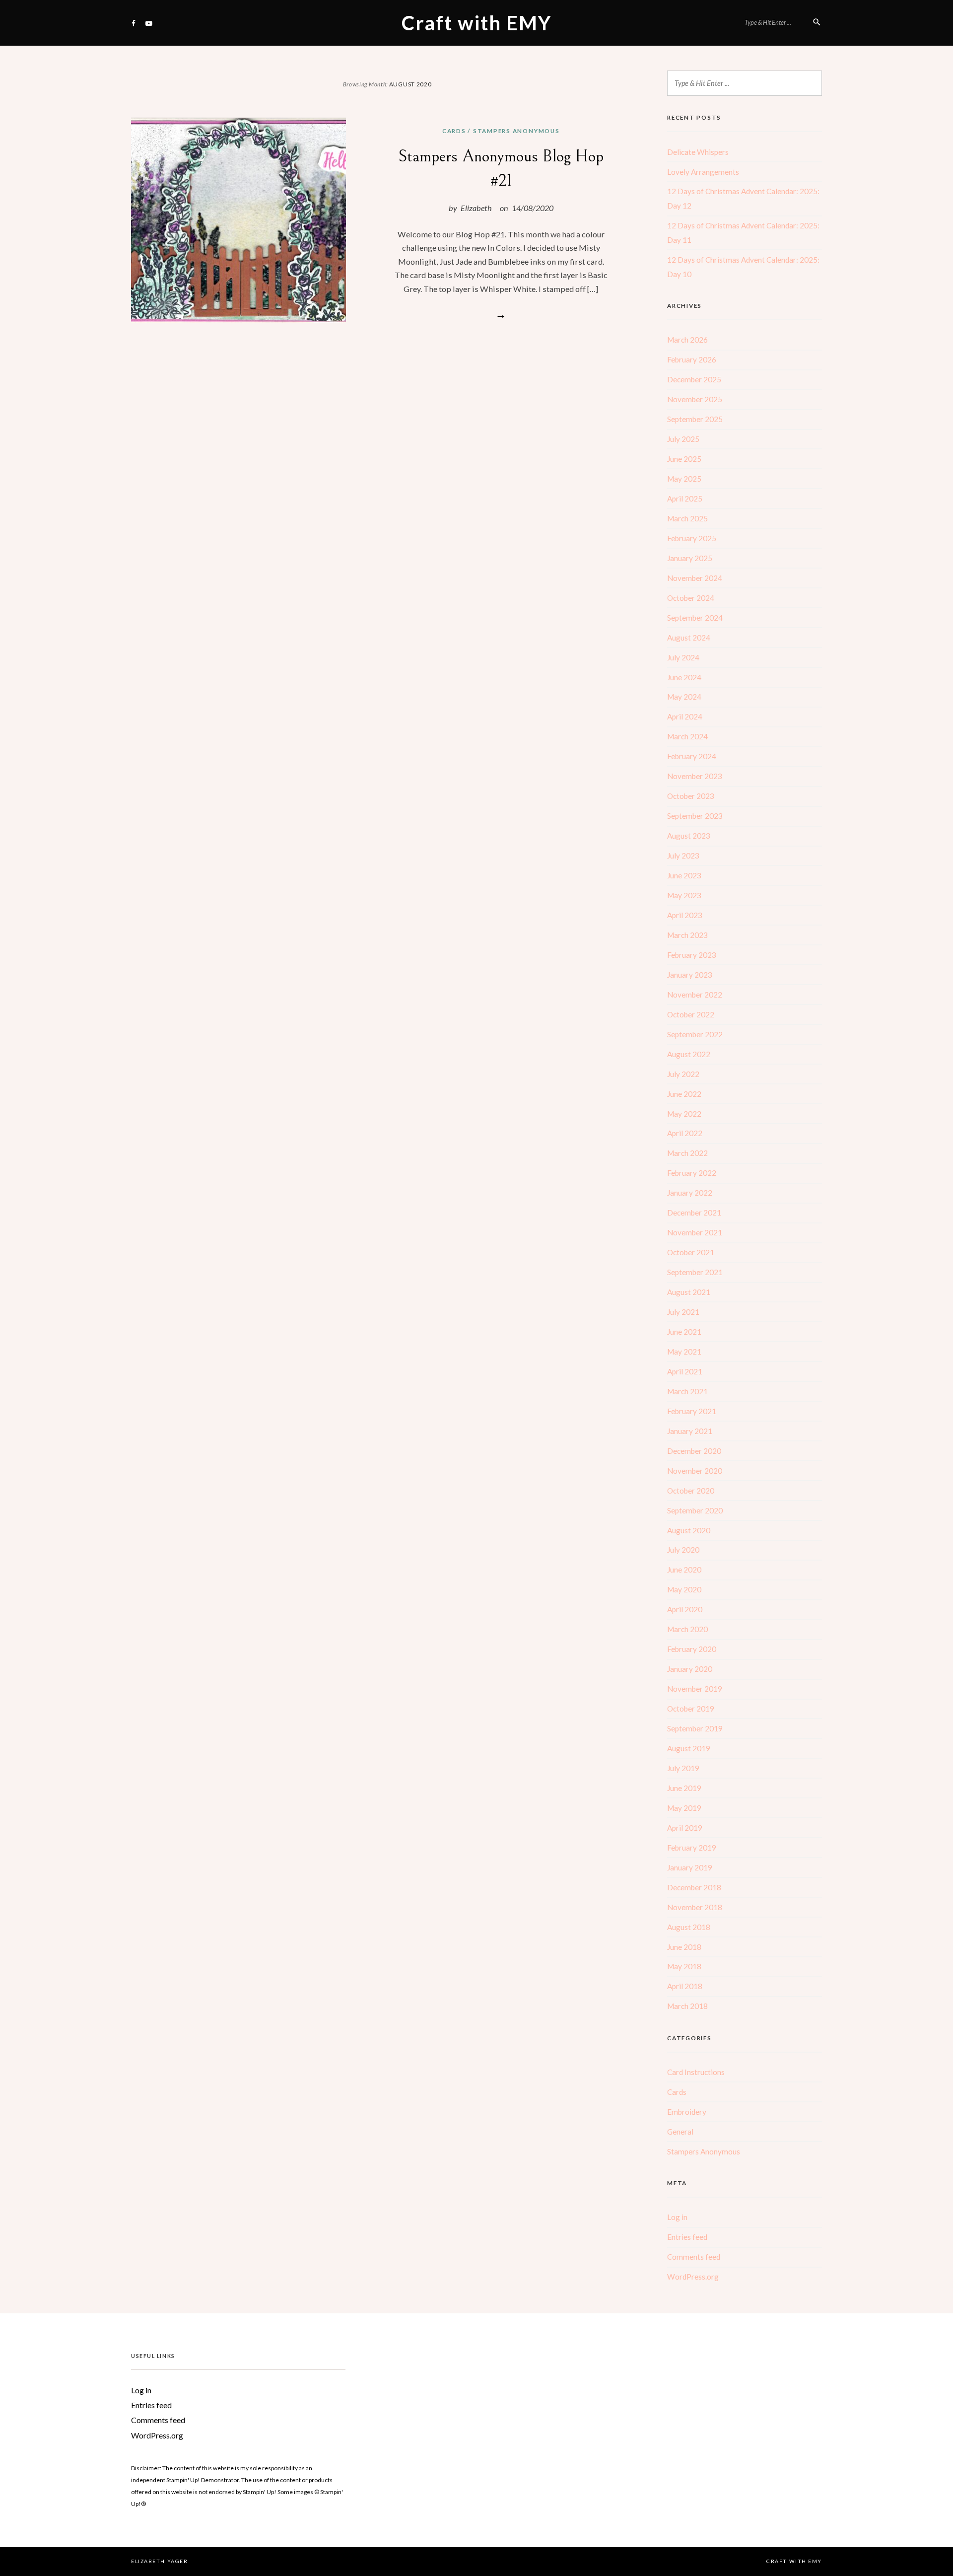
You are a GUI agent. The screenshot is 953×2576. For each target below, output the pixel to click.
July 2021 (683, 1312)
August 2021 (689, 1292)
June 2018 (684, 1947)
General (680, 2132)
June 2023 (684, 875)
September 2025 (695, 419)
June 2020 (684, 1570)
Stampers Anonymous (516, 131)
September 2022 (695, 1034)
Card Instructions (696, 2072)
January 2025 (690, 558)
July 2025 (683, 439)
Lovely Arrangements (703, 172)
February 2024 (692, 756)
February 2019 (692, 1848)
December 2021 (694, 1213)
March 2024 (687, 736)
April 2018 (685, 1986)
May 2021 (684, 1352)
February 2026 (692, 359)
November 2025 (695, 399)
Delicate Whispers (698, 152)
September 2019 (695, 1728)
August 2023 (689, 836)
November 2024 (695, 578)
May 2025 (684, 479)
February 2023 (692, 955)
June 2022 (684, 1094)
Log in (677, 2217)
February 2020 (692, 1649)
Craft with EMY (477, 23)
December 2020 (694, 1451)
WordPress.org (693, 2277)
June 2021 (684, 1332)
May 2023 (684, 895)
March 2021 (687, 1391)
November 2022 (695, 995)
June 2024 (684, 677)
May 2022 (684, 1114)
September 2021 (695, 1272)
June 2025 (684, 459)
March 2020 (687, 1629)
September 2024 (695, 618)
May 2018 (684, 1966)
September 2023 (695, 816)
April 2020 (685, 1609)
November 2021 (695, 1232)
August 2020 (689, 1530)
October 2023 (691, 796)
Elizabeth (476, 208)
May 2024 (684, 697)
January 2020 (690, 1669)
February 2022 (692, 1173)
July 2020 (683, 1550)
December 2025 (694, 379)
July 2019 (683, 1768)
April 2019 (685, 1828)
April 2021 (685, 1371)
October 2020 (691, 1491)
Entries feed (687, 2237)
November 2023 (695, 776)
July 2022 (683, 1074)
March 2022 (687, 1153)
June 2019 (684, 1788)
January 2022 (690, 1193)
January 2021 (690, 1431)
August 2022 (689, 1054)
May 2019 (684, 1808)
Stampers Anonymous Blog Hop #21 (501, 169)
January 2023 (690, 975)
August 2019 (689, 1748)
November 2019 (695, 1689)
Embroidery (687, 2112)
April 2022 (685, 1133)
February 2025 (692, 538)
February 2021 (692, 1411)
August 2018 (689, 1927)
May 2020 (684, 1589)
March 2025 (687, 518)
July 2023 (683, 856)
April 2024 (685, 716)
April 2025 (685, 499)
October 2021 (691, 1252)
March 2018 (687, 2006)
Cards (454, 131)
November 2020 (695, 1471)
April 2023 (685, 915)
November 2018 (695, 1907)
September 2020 (695, 1510)
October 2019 (691, 1709)
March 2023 (687, 935)
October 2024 (691, 598)
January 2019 (690, 1867)
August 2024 (689, 638)
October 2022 (691, 1014)
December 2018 (694, 1887)
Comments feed (694, 2257)
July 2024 (683, 657)
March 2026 (687, 340)
